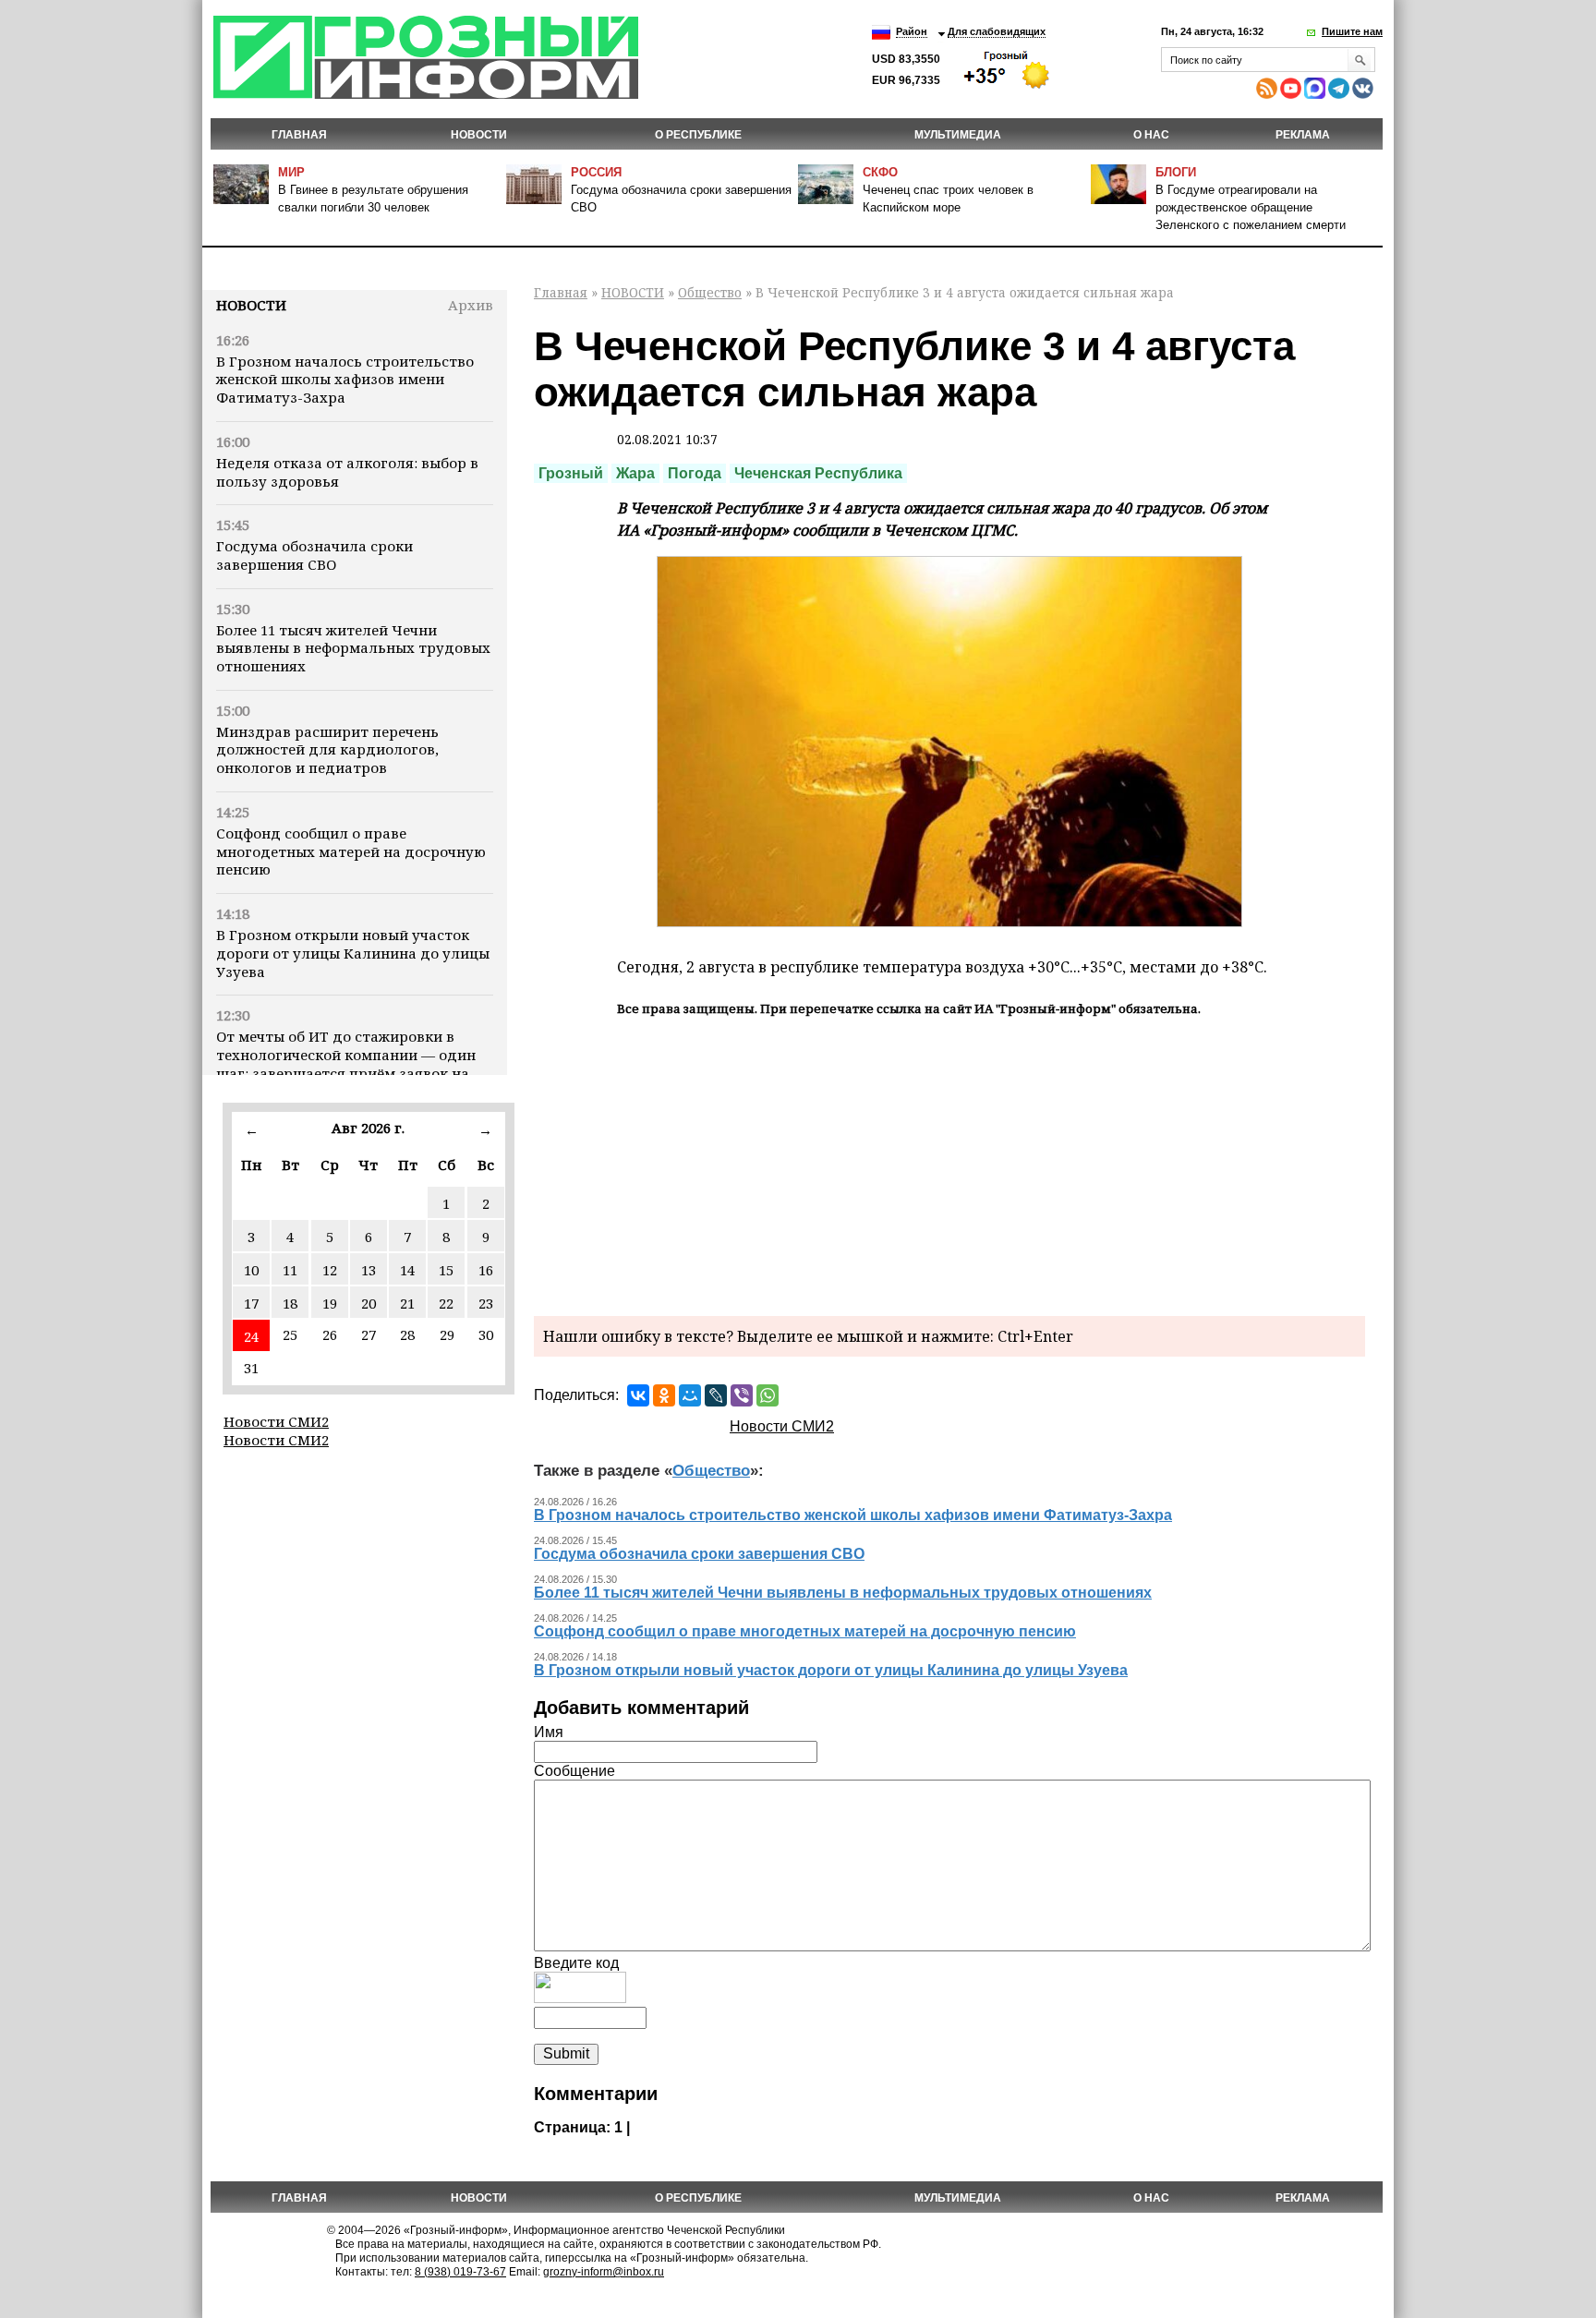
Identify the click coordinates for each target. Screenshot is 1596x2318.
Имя (549, 1732)
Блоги (1176, 172)
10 (251, 1270)
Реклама (1303, 135)
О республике (698, 135)
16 (486, 1270)
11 (290, 1270)
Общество (710, 292)
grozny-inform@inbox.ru (604, 2272)
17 (251, 1303)
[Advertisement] (949, 1164)
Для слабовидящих (997, 31)
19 (330, 1303)
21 (407, 1303)
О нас (1151, 135)
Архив (471, 305)
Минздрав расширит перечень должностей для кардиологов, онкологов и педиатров (327, 750)
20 (369, 1303)
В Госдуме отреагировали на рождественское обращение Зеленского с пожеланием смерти (1251, 207)
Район (912, 31)
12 (330, 1270)
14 (407, 1270)
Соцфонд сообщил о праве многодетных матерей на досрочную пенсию (351, 851)
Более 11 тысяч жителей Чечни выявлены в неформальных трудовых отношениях (353, 648)
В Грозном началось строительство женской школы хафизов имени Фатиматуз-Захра (345, 380)
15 (446, 1270)
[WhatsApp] (768, 1395)
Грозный (571, 473)
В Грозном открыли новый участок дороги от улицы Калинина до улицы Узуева (353, 953)
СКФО (880, 172)
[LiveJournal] (716, 1395)
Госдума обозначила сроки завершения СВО (314, 555)
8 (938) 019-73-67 (460, 2272)
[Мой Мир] (690, 1395)
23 (486, 1303)
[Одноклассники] (664, 1395)
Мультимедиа (958, 135)
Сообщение (574, 1771)
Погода (695, 473)
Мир (291, 172)
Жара (635, 473)
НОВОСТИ (479, 135)
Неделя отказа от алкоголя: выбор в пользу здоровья (347, 472)
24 (251, 1336)
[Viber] (742, 1395)
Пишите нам (1352, 31)
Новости (251, 305)
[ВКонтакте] (638, 1395)
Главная (299, 135)
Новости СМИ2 (276, 1421)
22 (446, 1303)
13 (369, 1270)
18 (290, 1303)
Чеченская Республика (818, 473)
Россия (596, 172)
